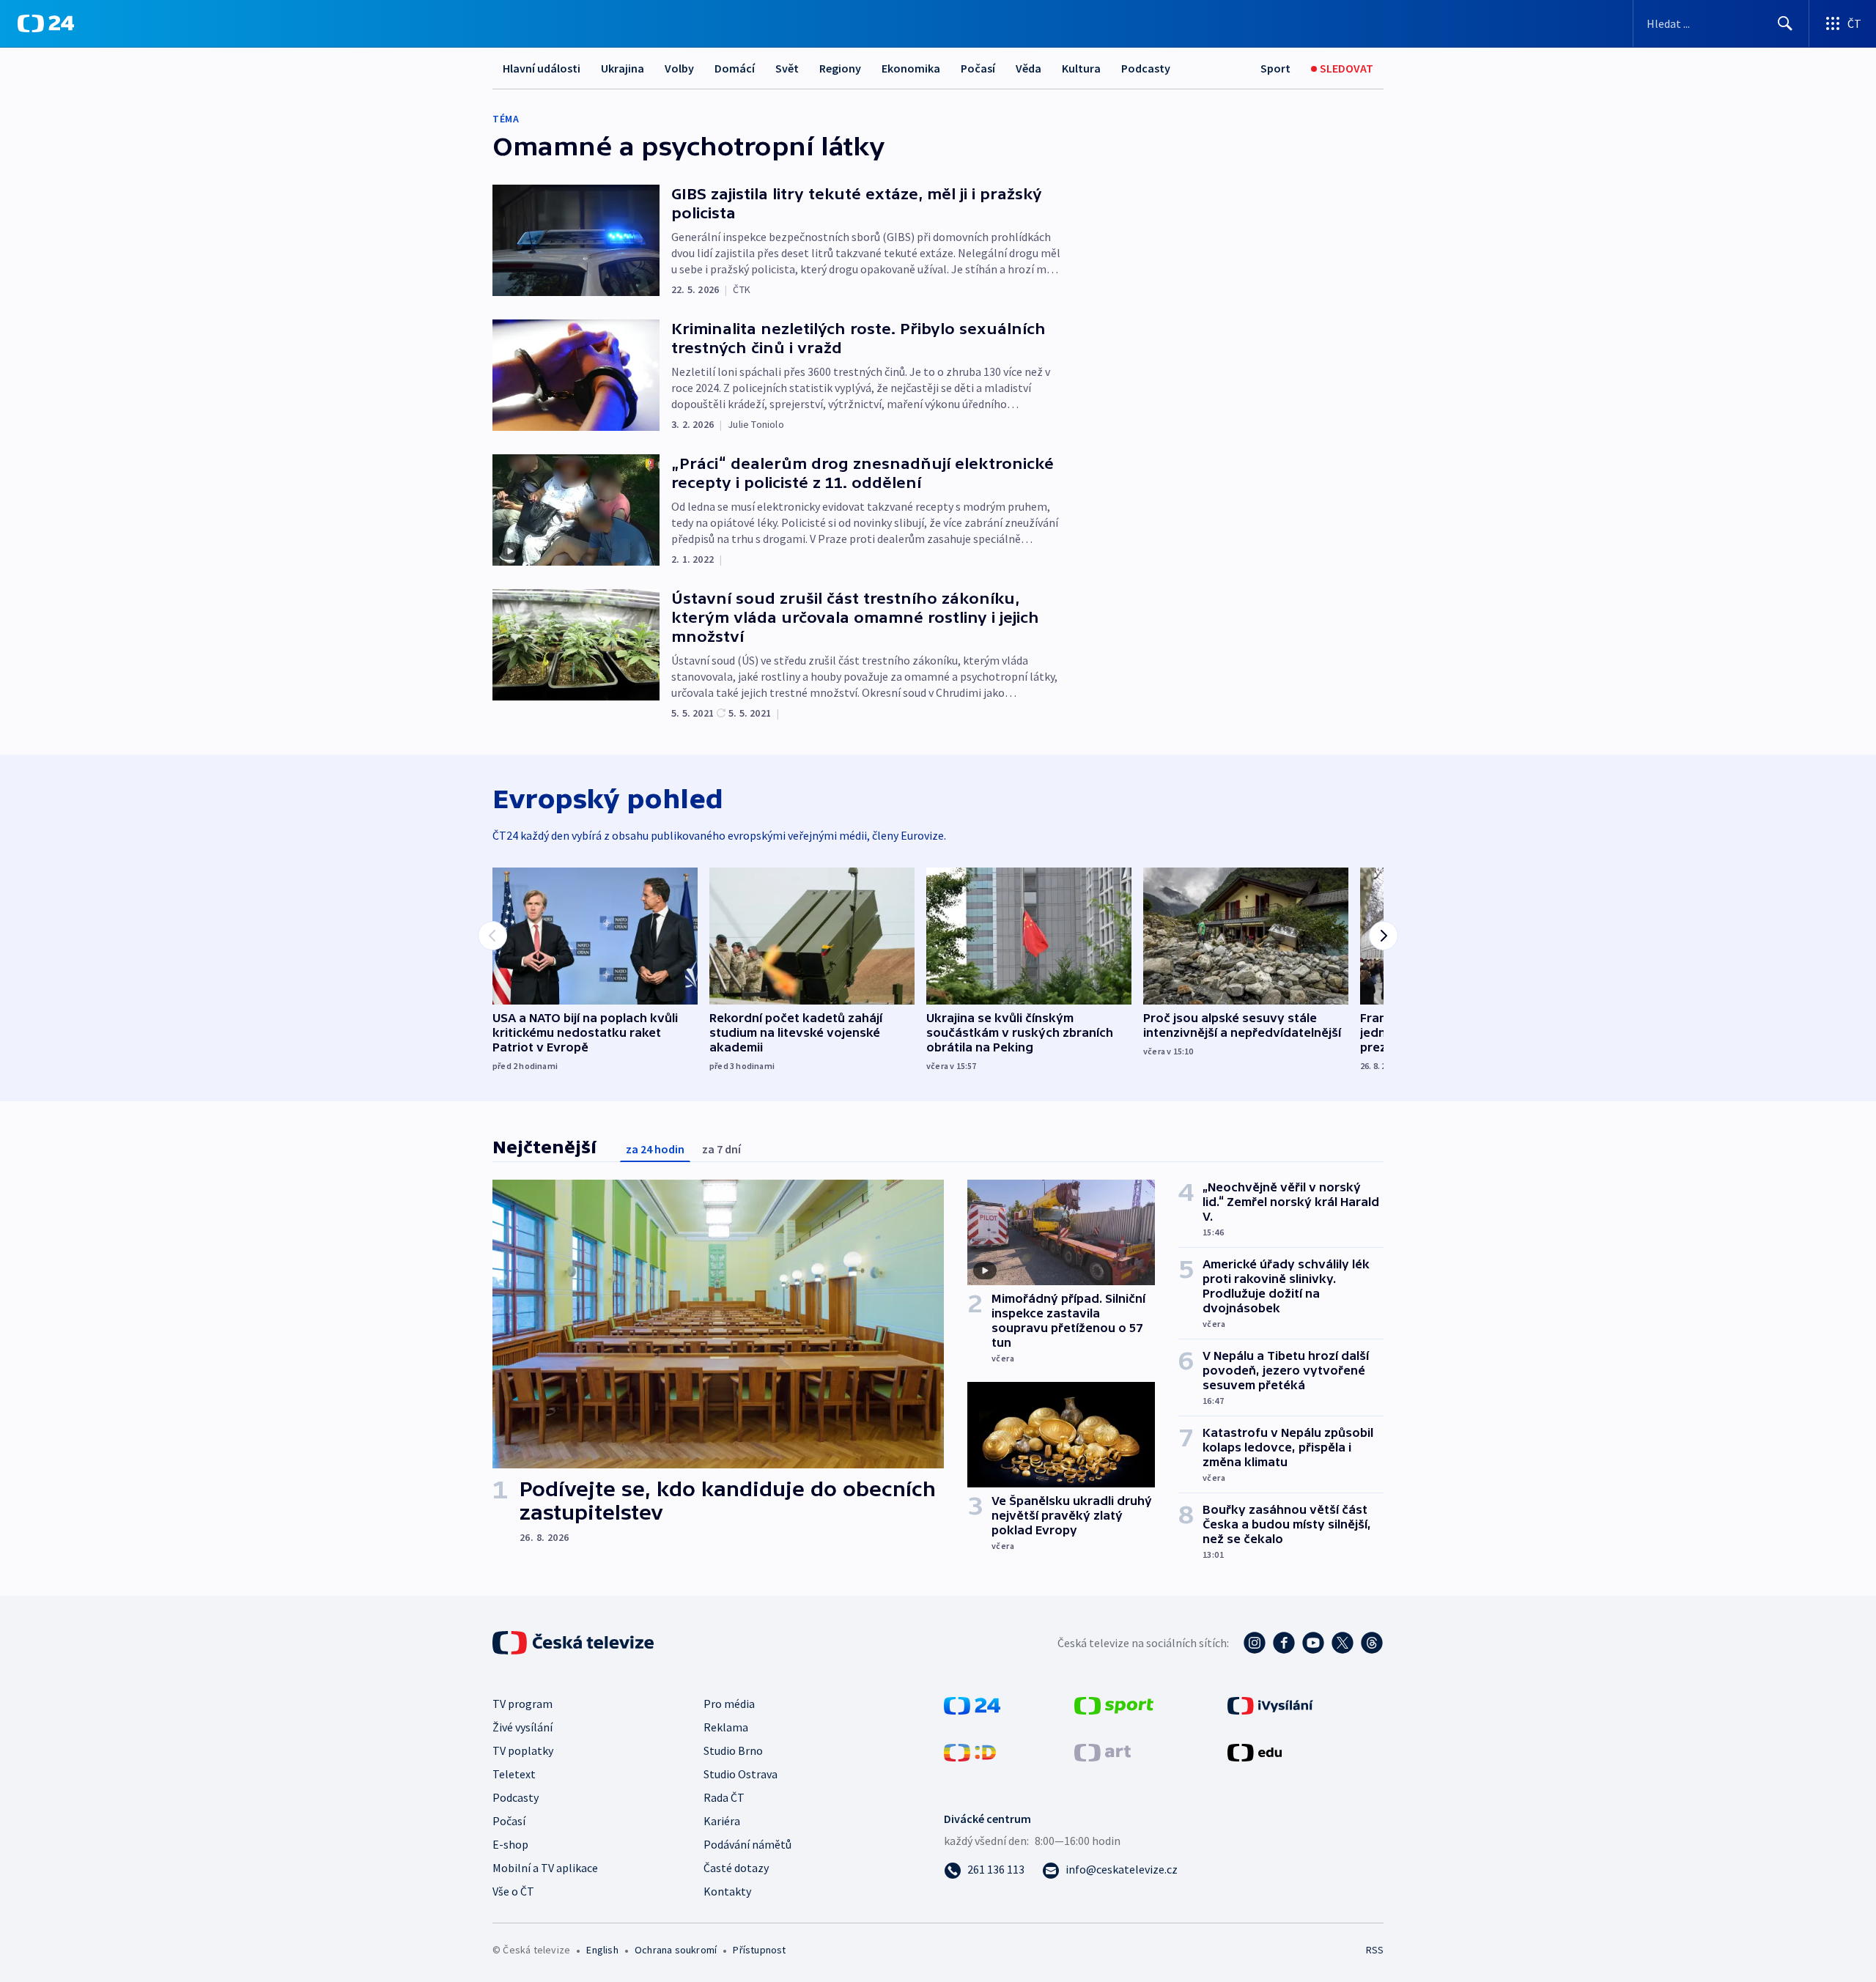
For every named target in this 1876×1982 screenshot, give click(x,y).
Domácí (735, 68)
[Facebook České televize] (1284, 1643)
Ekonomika (911, 68)
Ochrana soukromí (676, 1950)
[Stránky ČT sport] (1114, 1704)
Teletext (514, 1774)
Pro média (729, 1704)
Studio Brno (733, 1750)
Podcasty (1146, 68)
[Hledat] (1785, 23)
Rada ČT (724, 1797)
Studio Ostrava (741, 1774)
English (602, 1950)
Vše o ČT (513, 1891)
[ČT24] (46, 23)
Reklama (726, 1727)
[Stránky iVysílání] (1270, 1704)
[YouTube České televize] (1313, 1643)
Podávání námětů (747, 1844)
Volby (679, 68)
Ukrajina (623, 68)
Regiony (840, 68)
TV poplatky (523, 1750)
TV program (522, 1704)
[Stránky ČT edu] (1255, 1751)
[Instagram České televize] (1255, 1643)
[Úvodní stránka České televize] (575, 1643)
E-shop (510, 1844)
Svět (787, 68)
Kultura (1081, 68)
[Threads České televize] (1372, 1643)
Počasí (978, 68)
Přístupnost (759, 1950)
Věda (1029, 68)
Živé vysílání (522, 1727)
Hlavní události (542, 68)
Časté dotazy (736, 1868)
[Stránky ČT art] (1103, 1751)
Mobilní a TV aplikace (545, 1868)
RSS (1375, 1950)
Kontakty (727, 1891)
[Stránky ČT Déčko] (970, 1751)
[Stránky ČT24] (972, 1704)
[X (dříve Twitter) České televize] (1343, 1643)
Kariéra (722, 1821)
